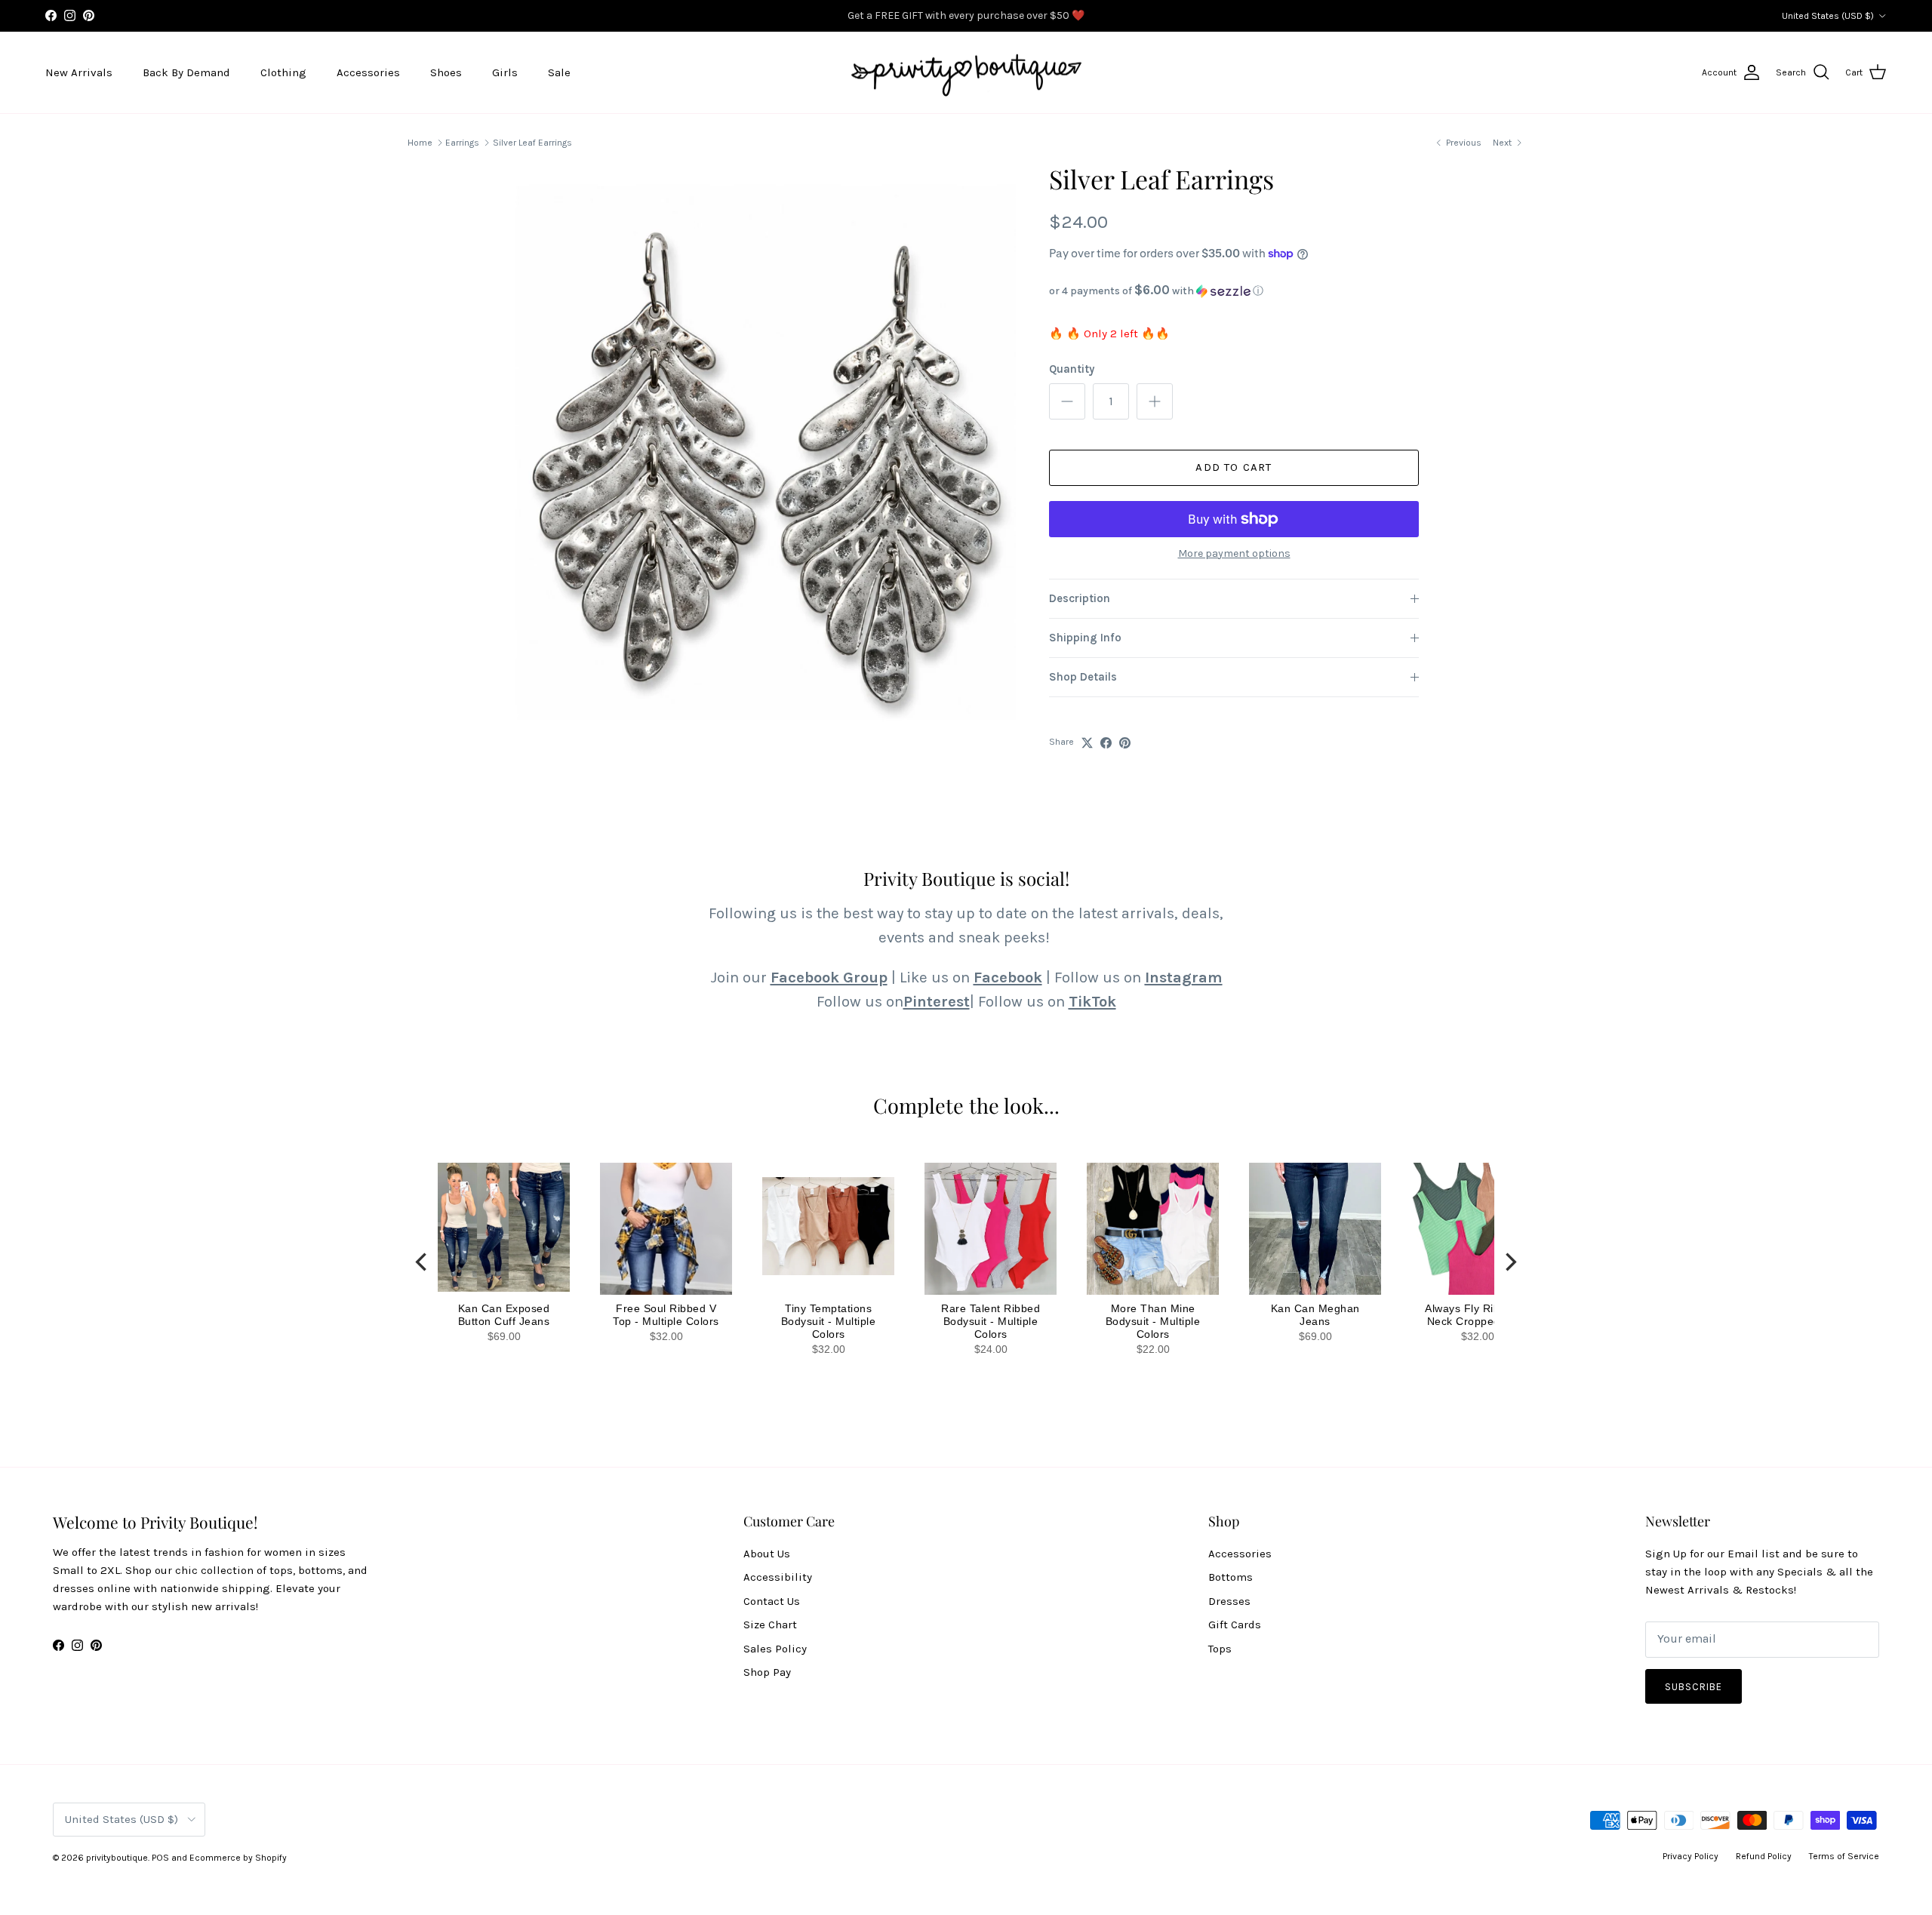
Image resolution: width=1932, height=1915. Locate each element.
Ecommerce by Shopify (238, 1858)
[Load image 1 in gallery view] (764, 478)
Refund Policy (1764, 1856)
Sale (559, 72)
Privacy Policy (1690, 1856)
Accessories (368, 72)
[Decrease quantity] (1067, 401)
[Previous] (423, 1262)
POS (160, 1858)
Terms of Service (1844, 1856)
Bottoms (1231, 1577)
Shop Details (1083, 677)
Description (1080, 598)
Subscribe (1694, 1687)
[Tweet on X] (1087, 743)
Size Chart (770, 1625)
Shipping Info (1085, 638)
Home (420, 143)
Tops (1220, 1649)
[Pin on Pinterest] (1125, 743)
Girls (505, 72)
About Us (767, 1554)
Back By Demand (186, 72)
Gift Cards (1235, 1625)
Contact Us (772, 1601)
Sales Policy (775, 1649)
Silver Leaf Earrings (532, 143)
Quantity (1072, 369)
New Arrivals (79, 72)
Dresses (1229, 1601)
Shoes (446, 72)
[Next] (1509, 1262)
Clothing (283, 72)
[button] (1234, 291)
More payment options (1234, 554)
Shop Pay (767, 1672)
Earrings (462, 143)
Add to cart (1234, 467)
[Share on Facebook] (1106, 743)
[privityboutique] (966, 73)
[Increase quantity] (1155, 401)
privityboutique (117, 1858)
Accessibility (778, 1577)
